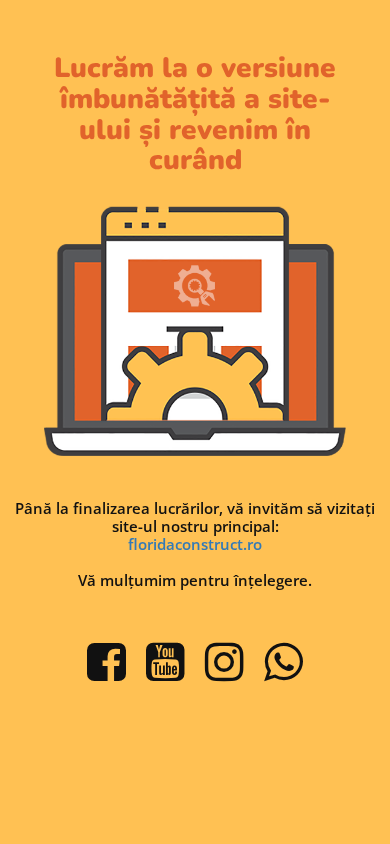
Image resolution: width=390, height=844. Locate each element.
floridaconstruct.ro (195, 544)
